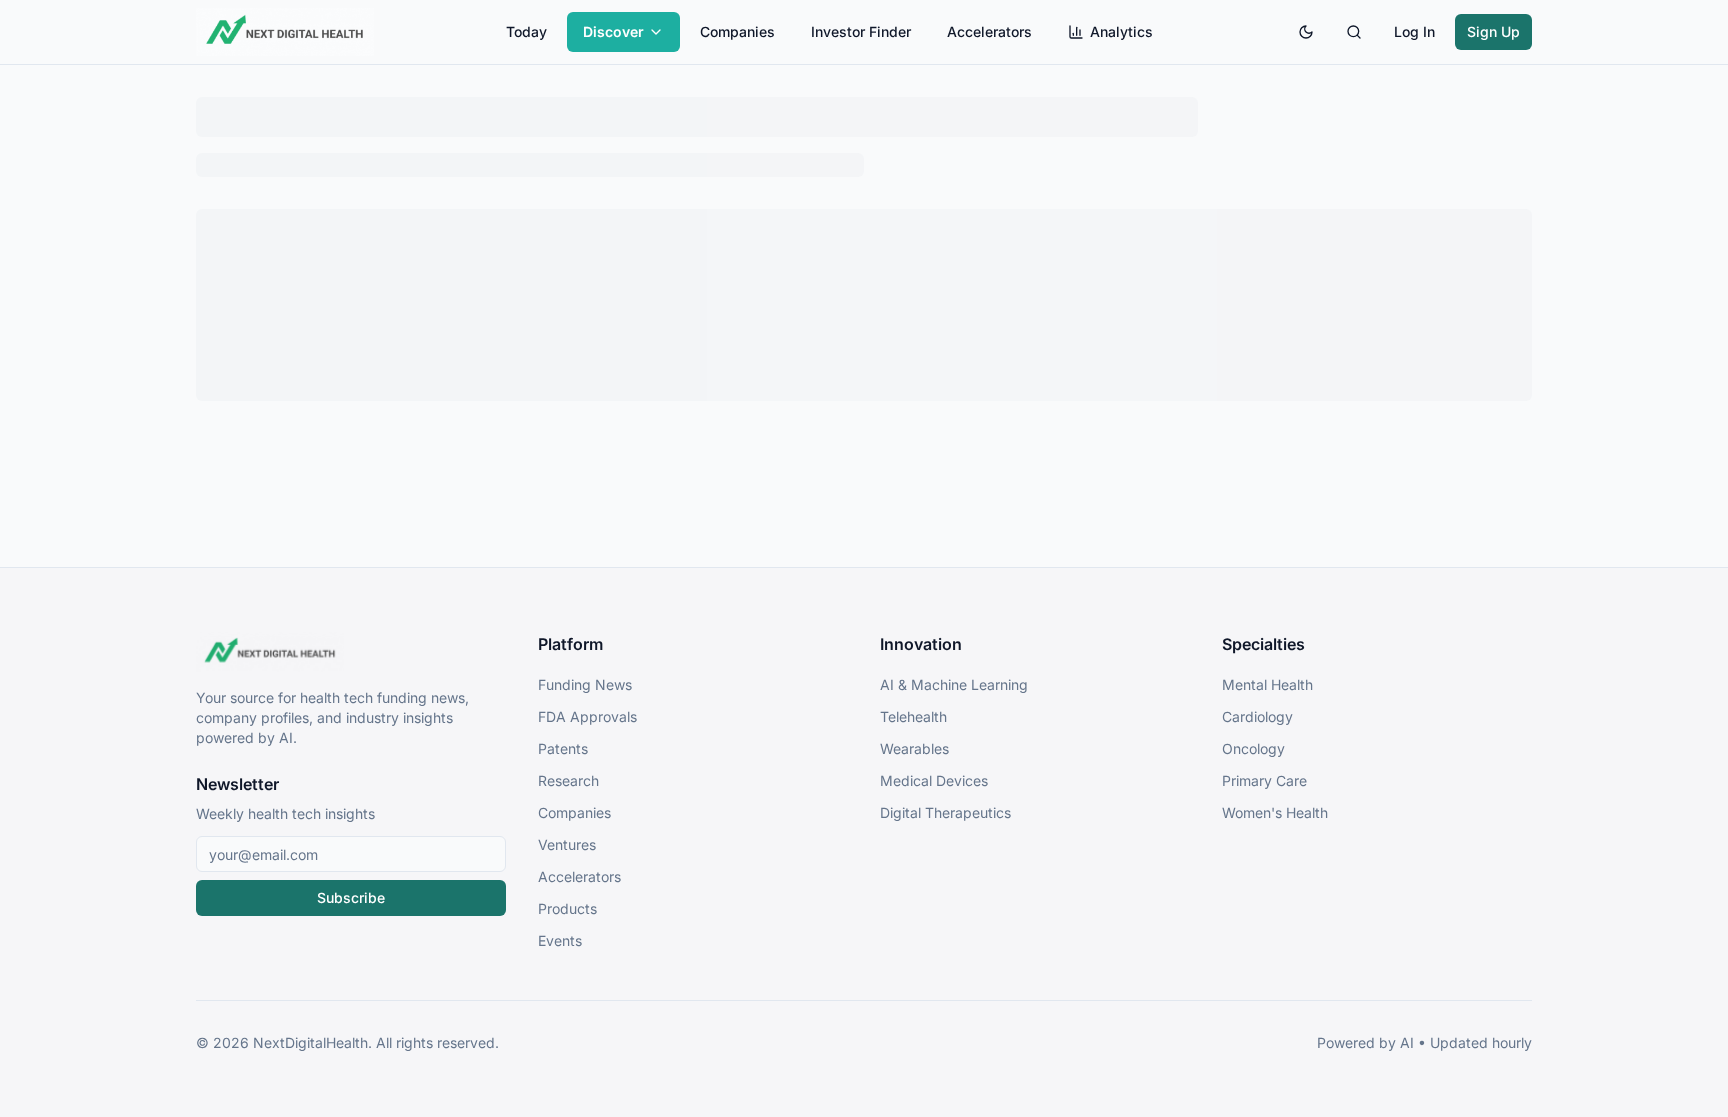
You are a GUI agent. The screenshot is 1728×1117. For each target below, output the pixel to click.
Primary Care (1264, 780)
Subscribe (351, 897)
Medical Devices (934, 780)
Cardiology (1257, 716)
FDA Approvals (587, 716)
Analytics (1121, 31)
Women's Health (1275, 812)
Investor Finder (861, 31)
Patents (563, 748)
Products (567, 908)
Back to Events (864, 164)
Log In (1414, 31)
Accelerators (989, 31)
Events (560, 940)
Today (526, 31)
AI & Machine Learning (954, 684)
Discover (613, 31)
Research (568, 780)
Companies (737, 31)
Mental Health (1267, 684)
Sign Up (1493, 31)
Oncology (1253, 748)
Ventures (567, 844)
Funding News (585, 684)
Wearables (914, 748)
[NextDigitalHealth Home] (351, 652)
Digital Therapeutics (945, 812)
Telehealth (913, 716)
